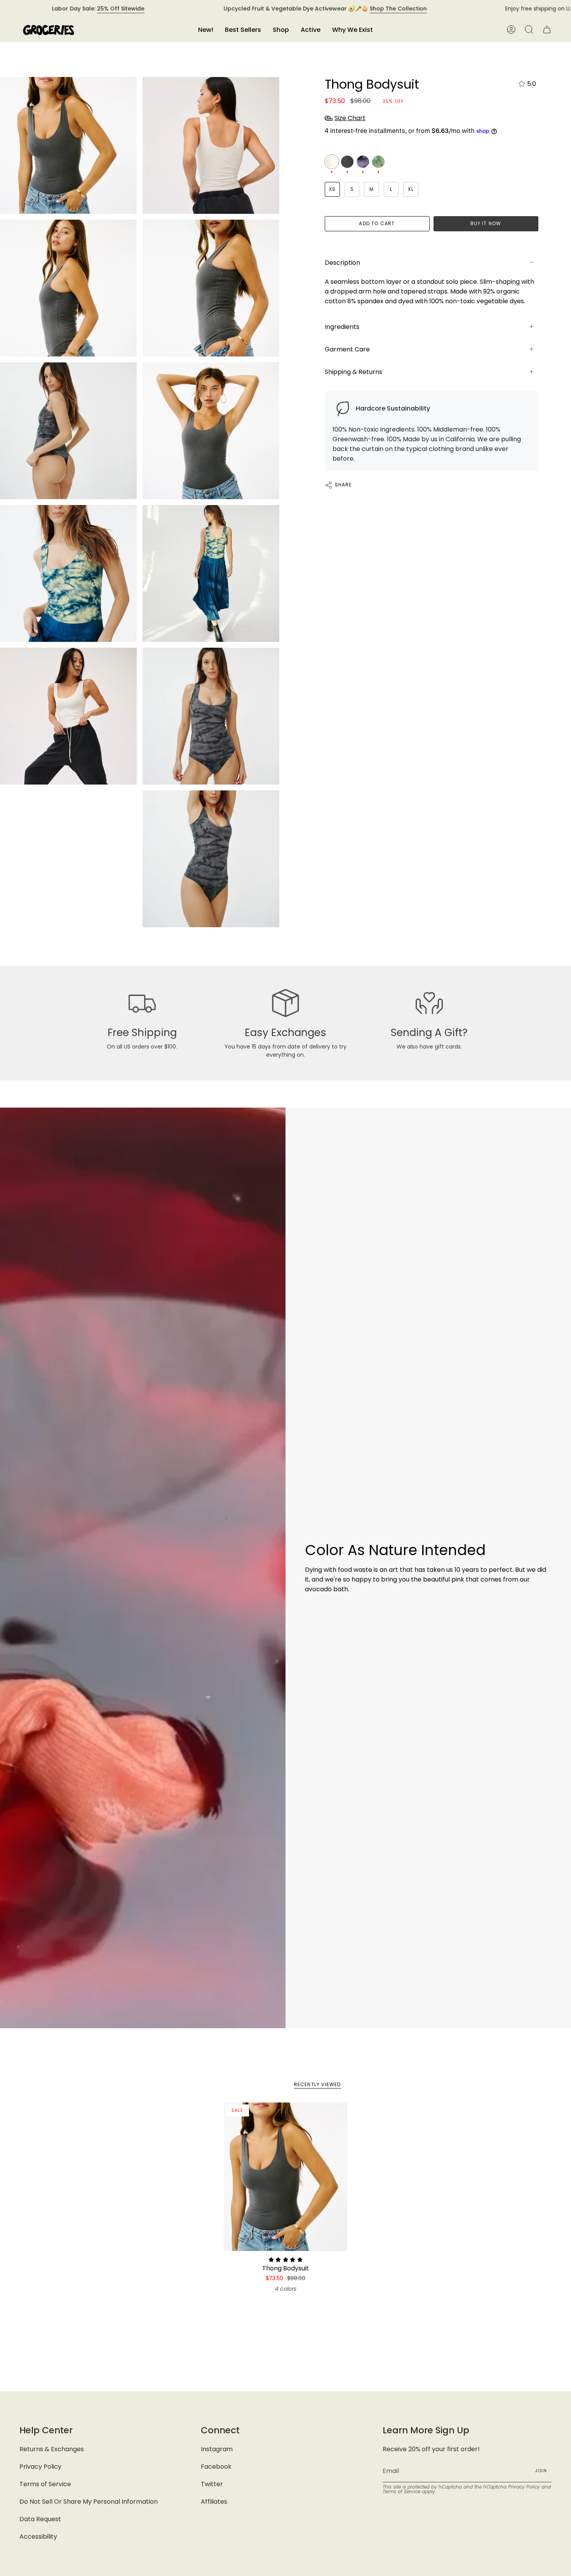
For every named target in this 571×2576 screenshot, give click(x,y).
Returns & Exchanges (52, 2449)
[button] (281, 30)
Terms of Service (45, 2484)
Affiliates (214, 2502)
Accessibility (38, 2537)
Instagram (217, 2449)
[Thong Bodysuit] (286, 2177)
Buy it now (486, 223)
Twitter (212, 2484)
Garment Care (347, 349)
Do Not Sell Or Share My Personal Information (89, 2502)
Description (342, 263)
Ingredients (342, 327)
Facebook (216, 2467)
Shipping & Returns (353, 372)
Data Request (40, 2519)
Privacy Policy (40, 2467)
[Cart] (547, 30)
